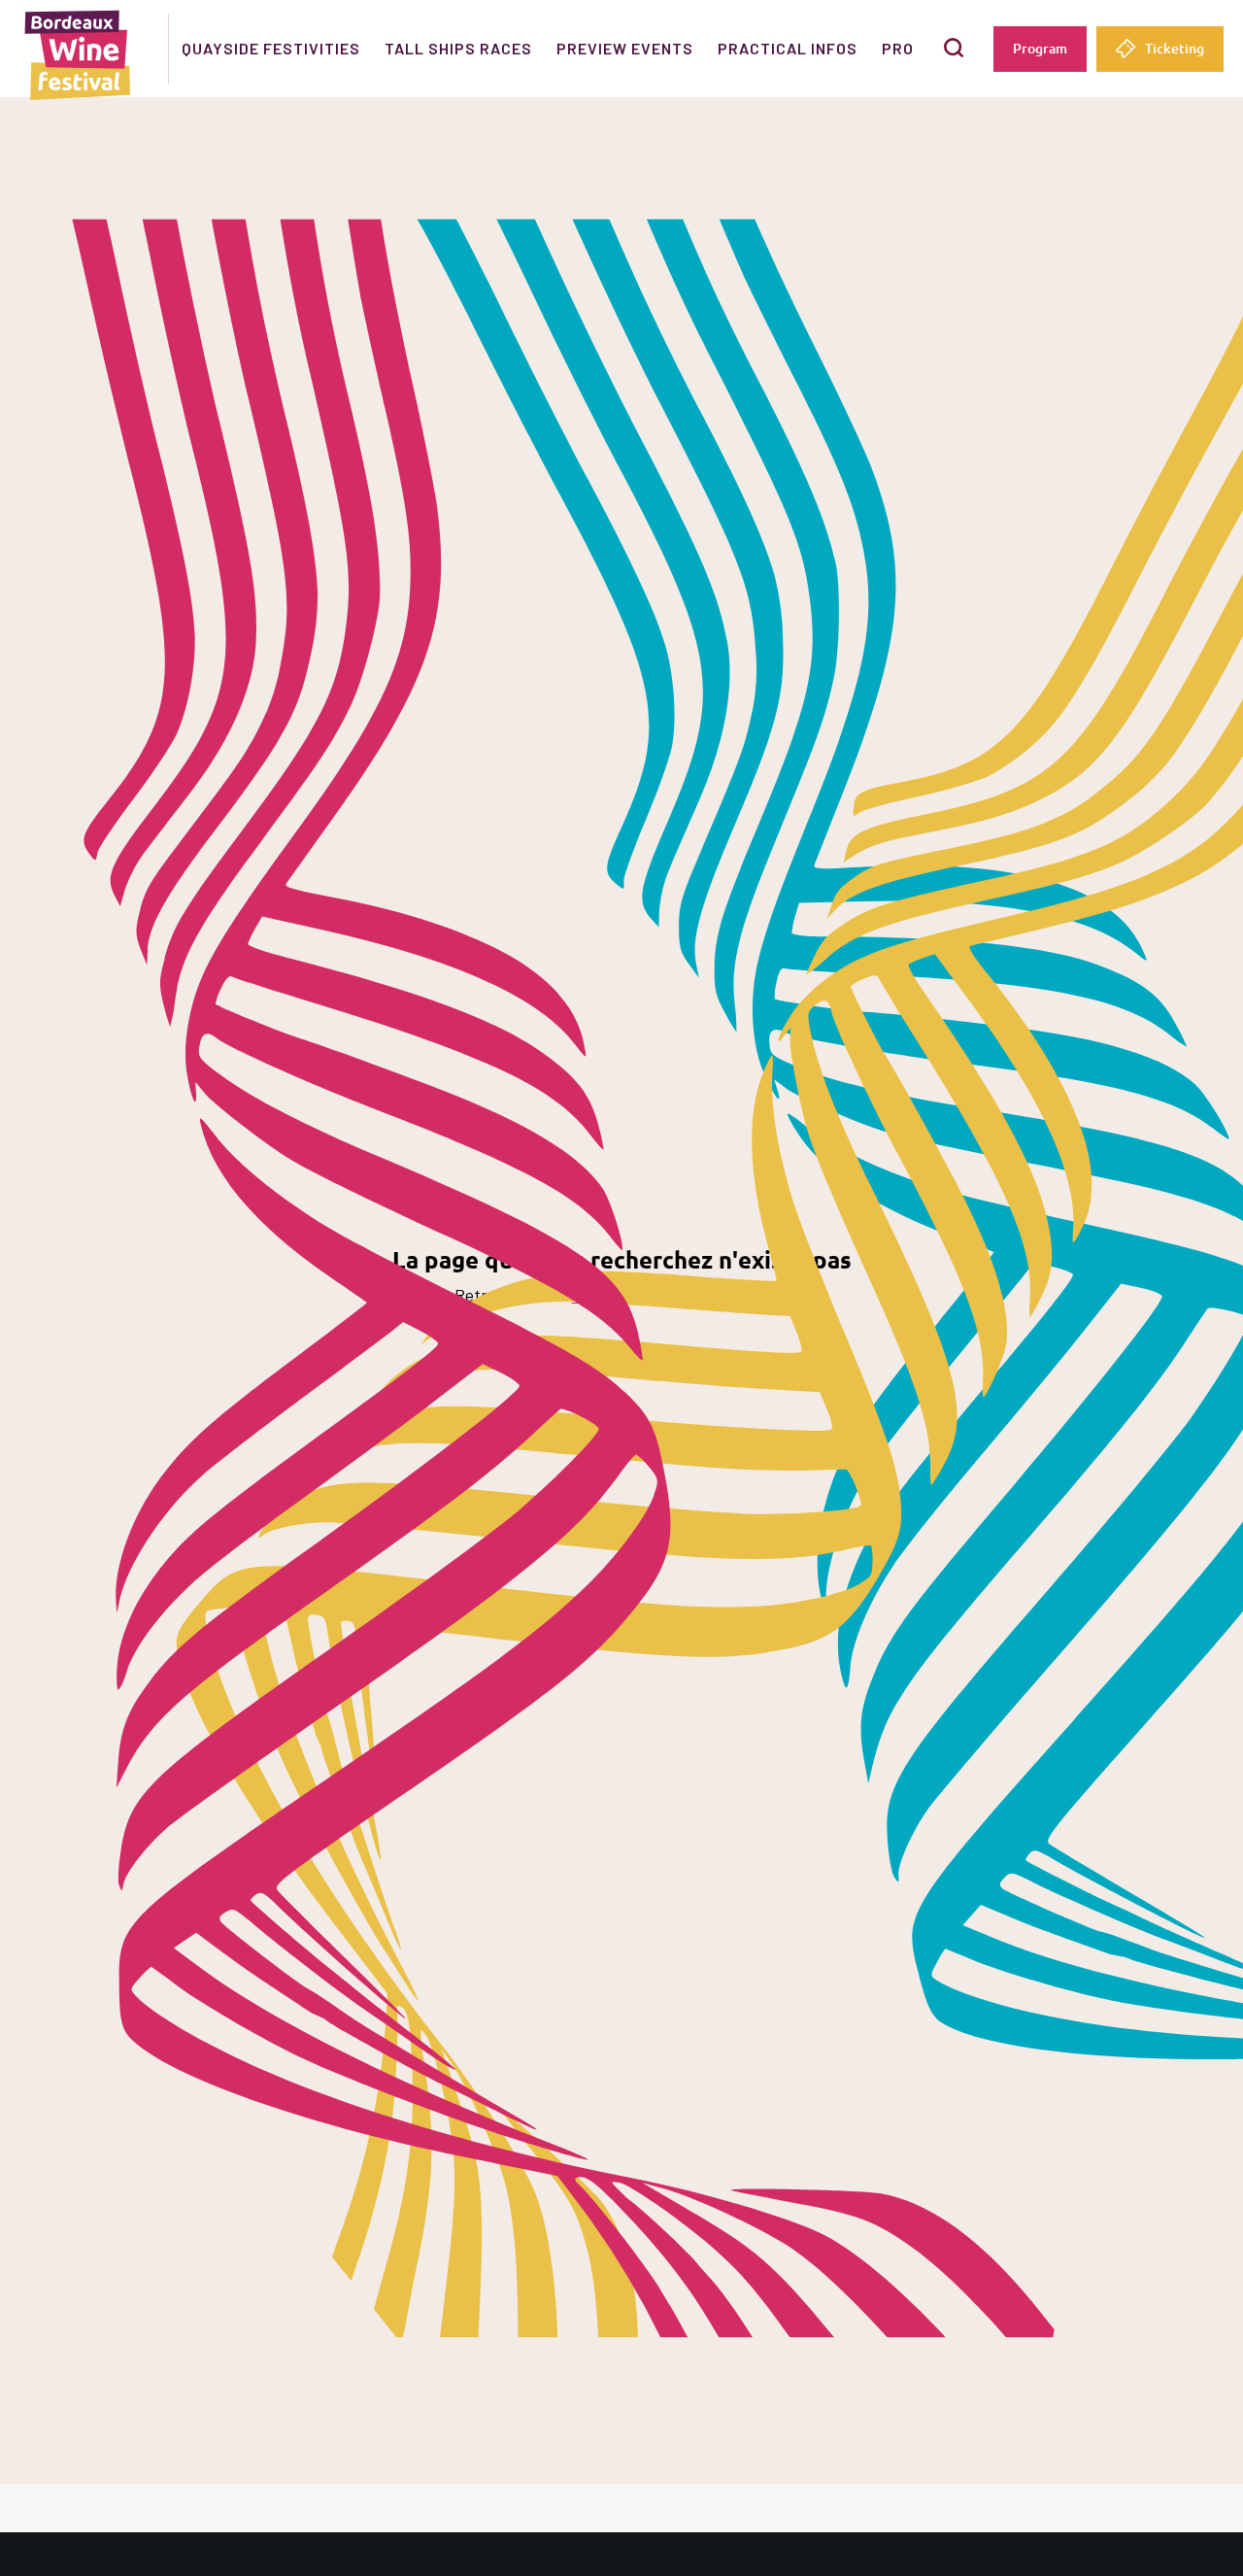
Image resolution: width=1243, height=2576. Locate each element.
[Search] (954, 48)
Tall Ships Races (458, 48)
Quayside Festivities (271, 48)
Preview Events (625, 48)
